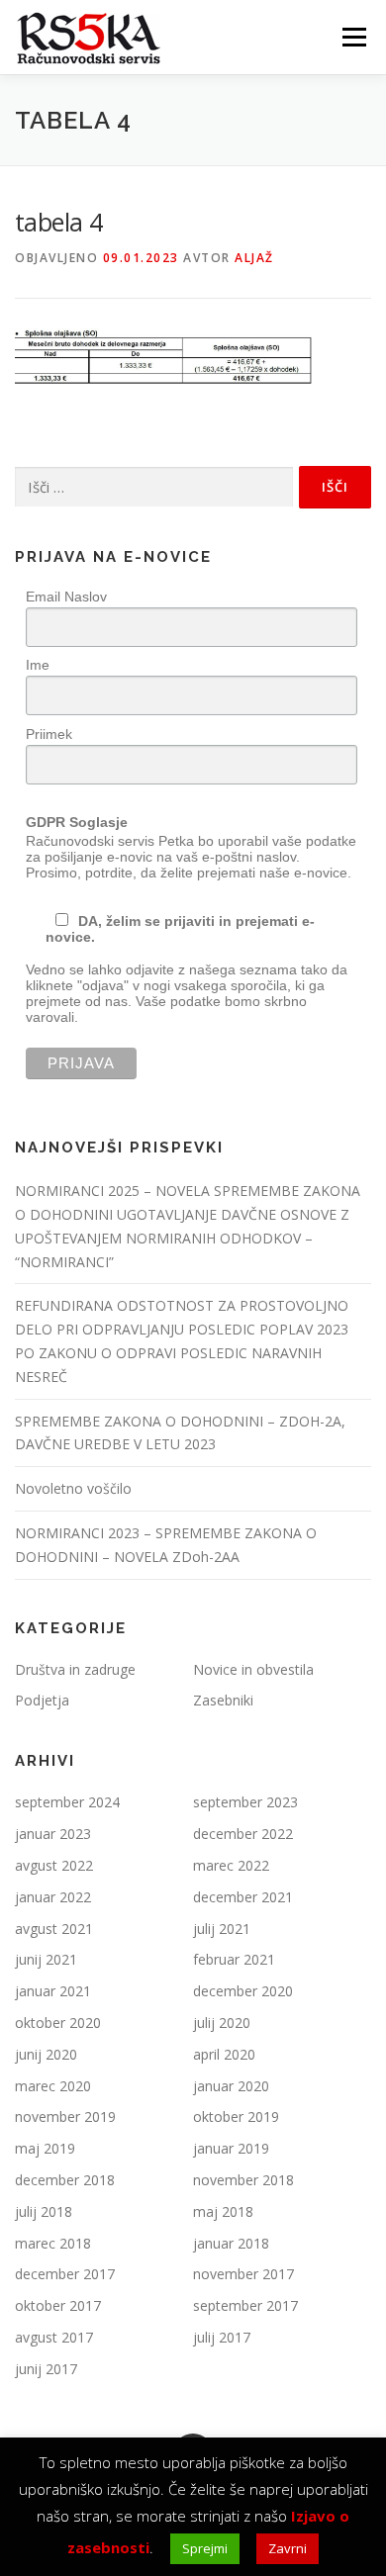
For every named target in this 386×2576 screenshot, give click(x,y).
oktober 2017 (58, 2305)
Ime (38, 665)
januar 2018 (231, 2243)
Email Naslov (66, 597)
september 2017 (245, 2305)
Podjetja (42, 1700)
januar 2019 (231, 2148)
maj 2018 (223, 2211)
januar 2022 (53, 1897)
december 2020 (243, 1991)
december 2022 (243, 1834)
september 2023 (245, 1802)
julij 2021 (222, 1929)
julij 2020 (222, 2023)
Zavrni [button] (288, 2548)
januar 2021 (53, 1991)
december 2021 (243, 1897)
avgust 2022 (54, 1865)
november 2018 (243, 2180)
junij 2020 (46, 2054)
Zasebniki (223, 1700)
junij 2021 (46, 1959)
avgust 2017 (54, 2337)
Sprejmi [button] (205, 2548)
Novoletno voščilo (73, 1488)
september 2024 (67, 1802)
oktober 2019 (236, 2116)
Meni (351, 37)
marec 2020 (53, 2086)
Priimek (49, 734)
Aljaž (254, 258)
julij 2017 (222, 2337)
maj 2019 (45, 2148)
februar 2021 (234, 1959)
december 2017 (65, 2274)
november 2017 (243, 2274)
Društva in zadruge (75, 1669)
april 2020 (224, 2054)
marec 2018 (53, 2243)
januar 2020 (231, 2086)
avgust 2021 (54, 1929)
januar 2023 (53, 1834)
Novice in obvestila (253, 1669)
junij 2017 (46, 2369)
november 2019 (65, 2116)
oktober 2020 (58, 2023)
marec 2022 (231, 1865)
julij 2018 (44, 2211)
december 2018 (65, 2180)
